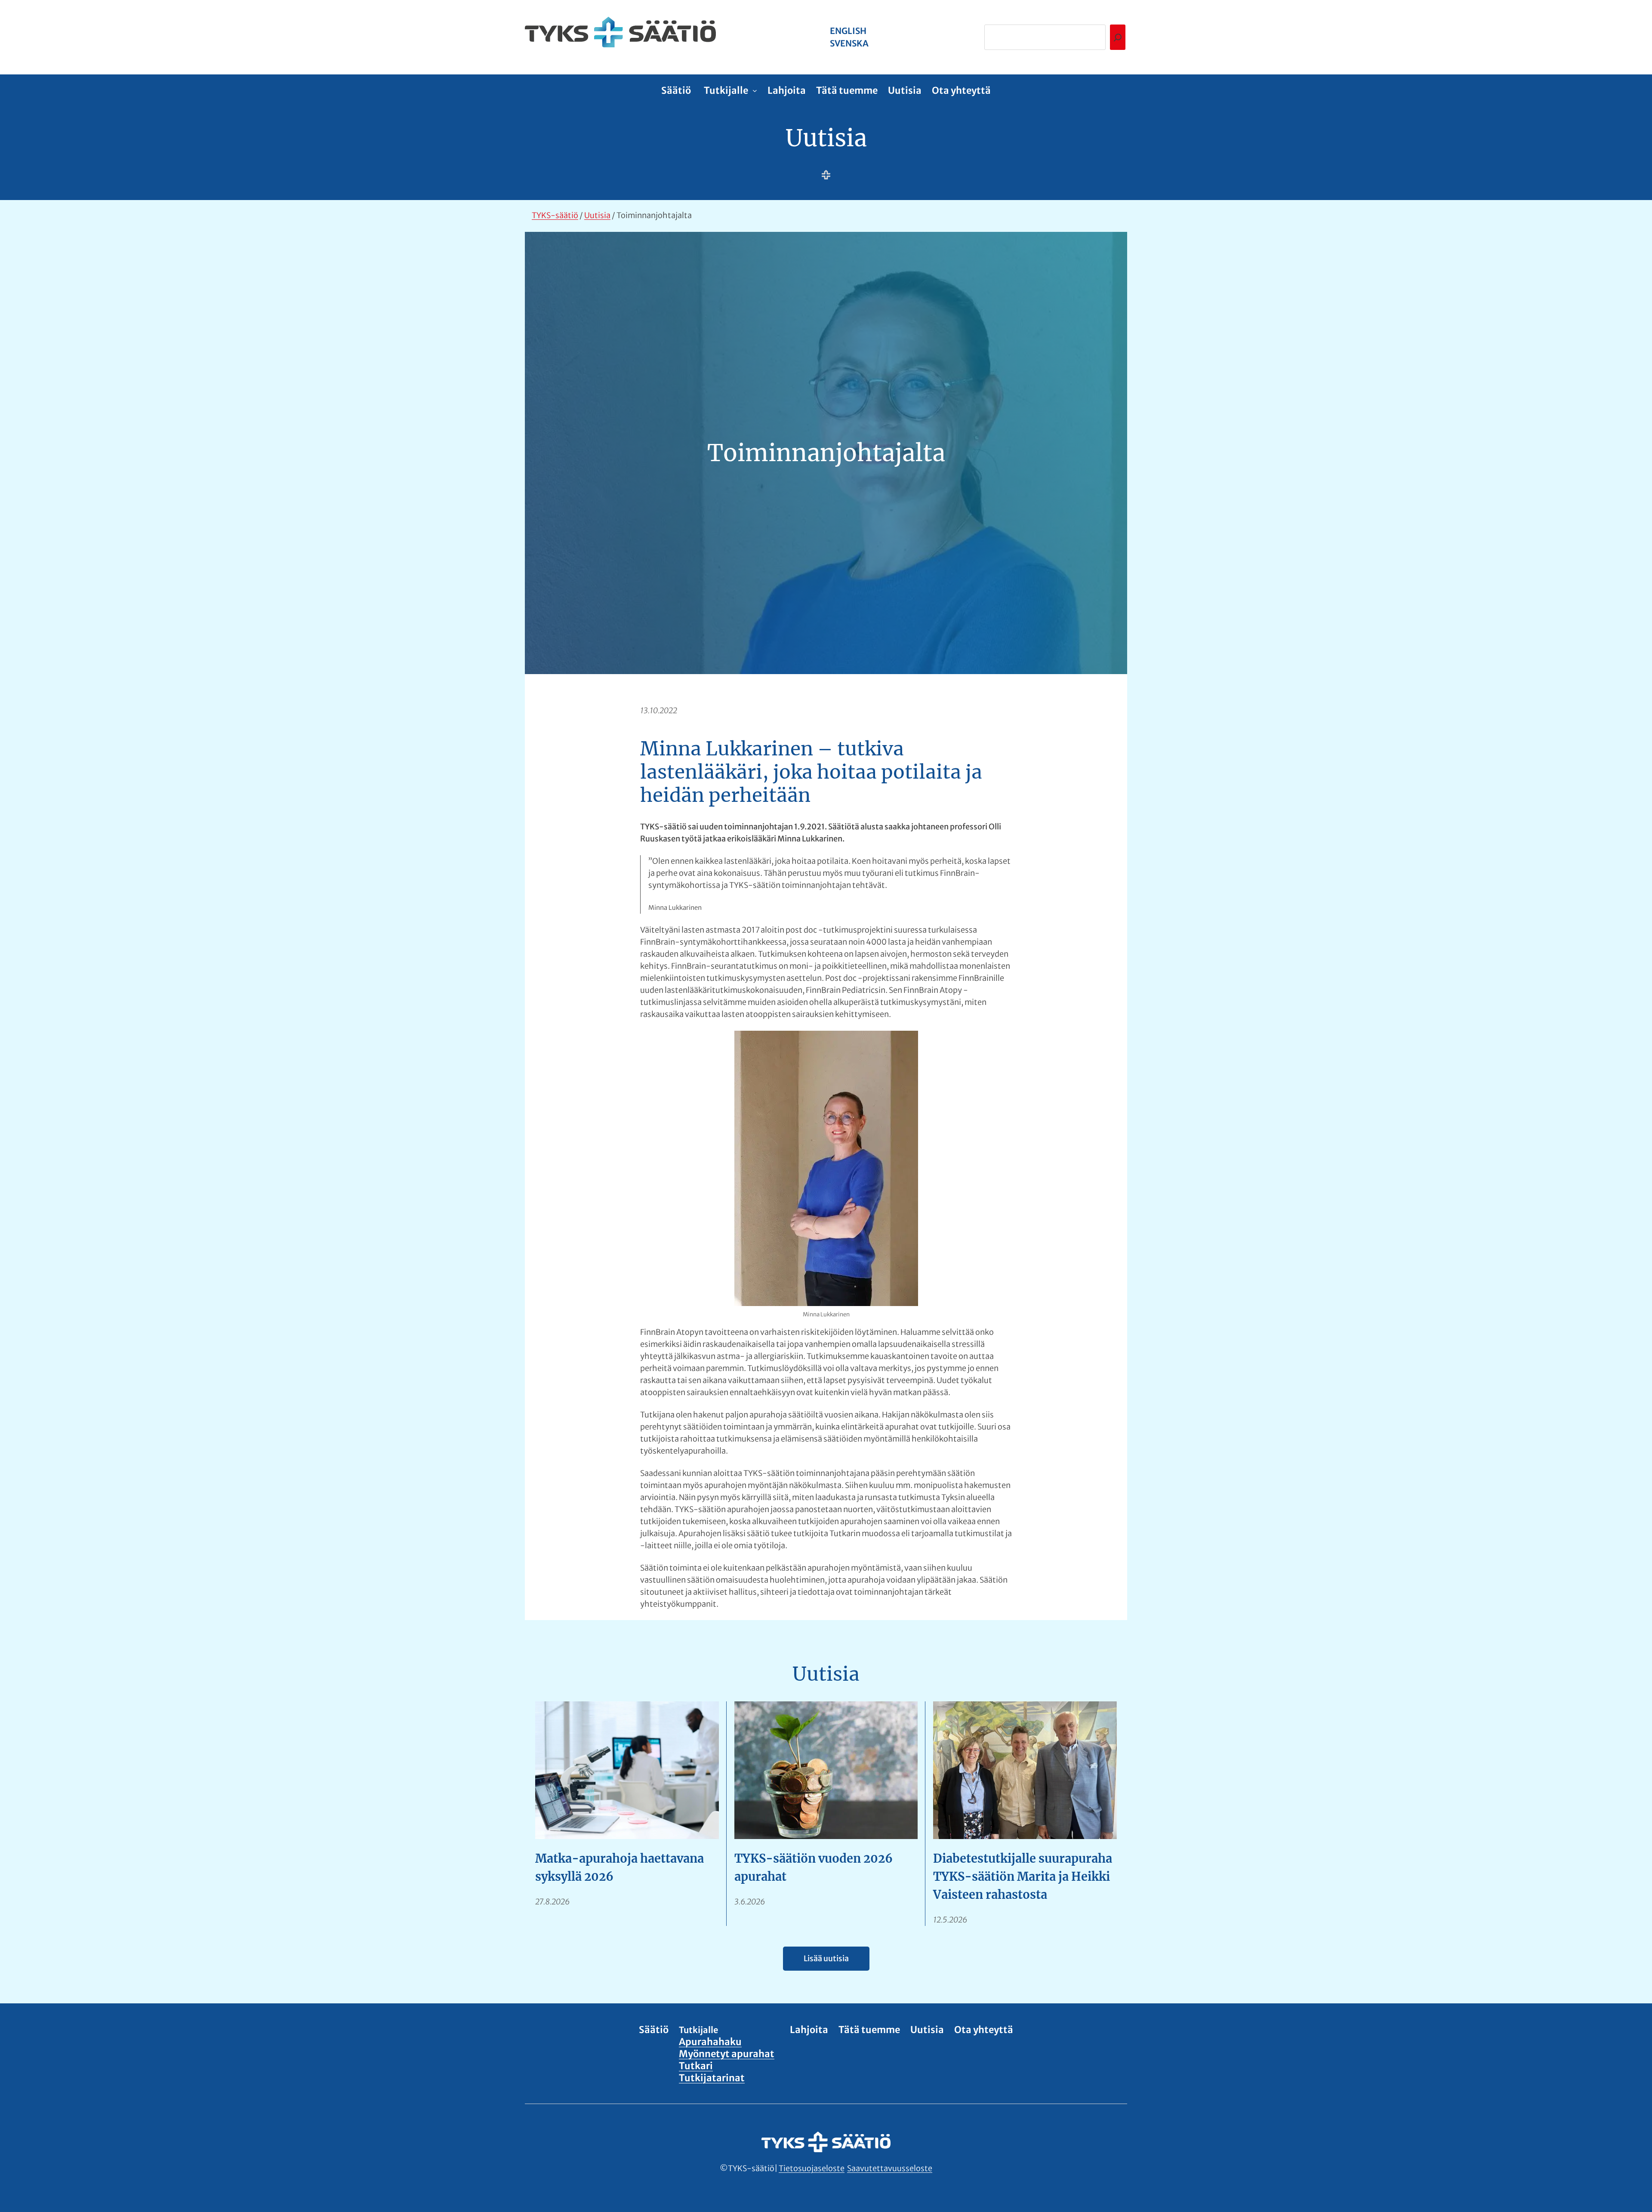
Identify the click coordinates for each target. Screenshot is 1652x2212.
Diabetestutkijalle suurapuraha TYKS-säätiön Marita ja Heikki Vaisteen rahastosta (1023, 1876)
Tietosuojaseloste (812, 2168)
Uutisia (826, 138)
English (848, 31)
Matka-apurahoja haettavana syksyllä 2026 (619, 1867)
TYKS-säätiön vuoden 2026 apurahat (814, 1867)
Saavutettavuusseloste (890, 2168)
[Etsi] (1118, 37)
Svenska (849, 43)
